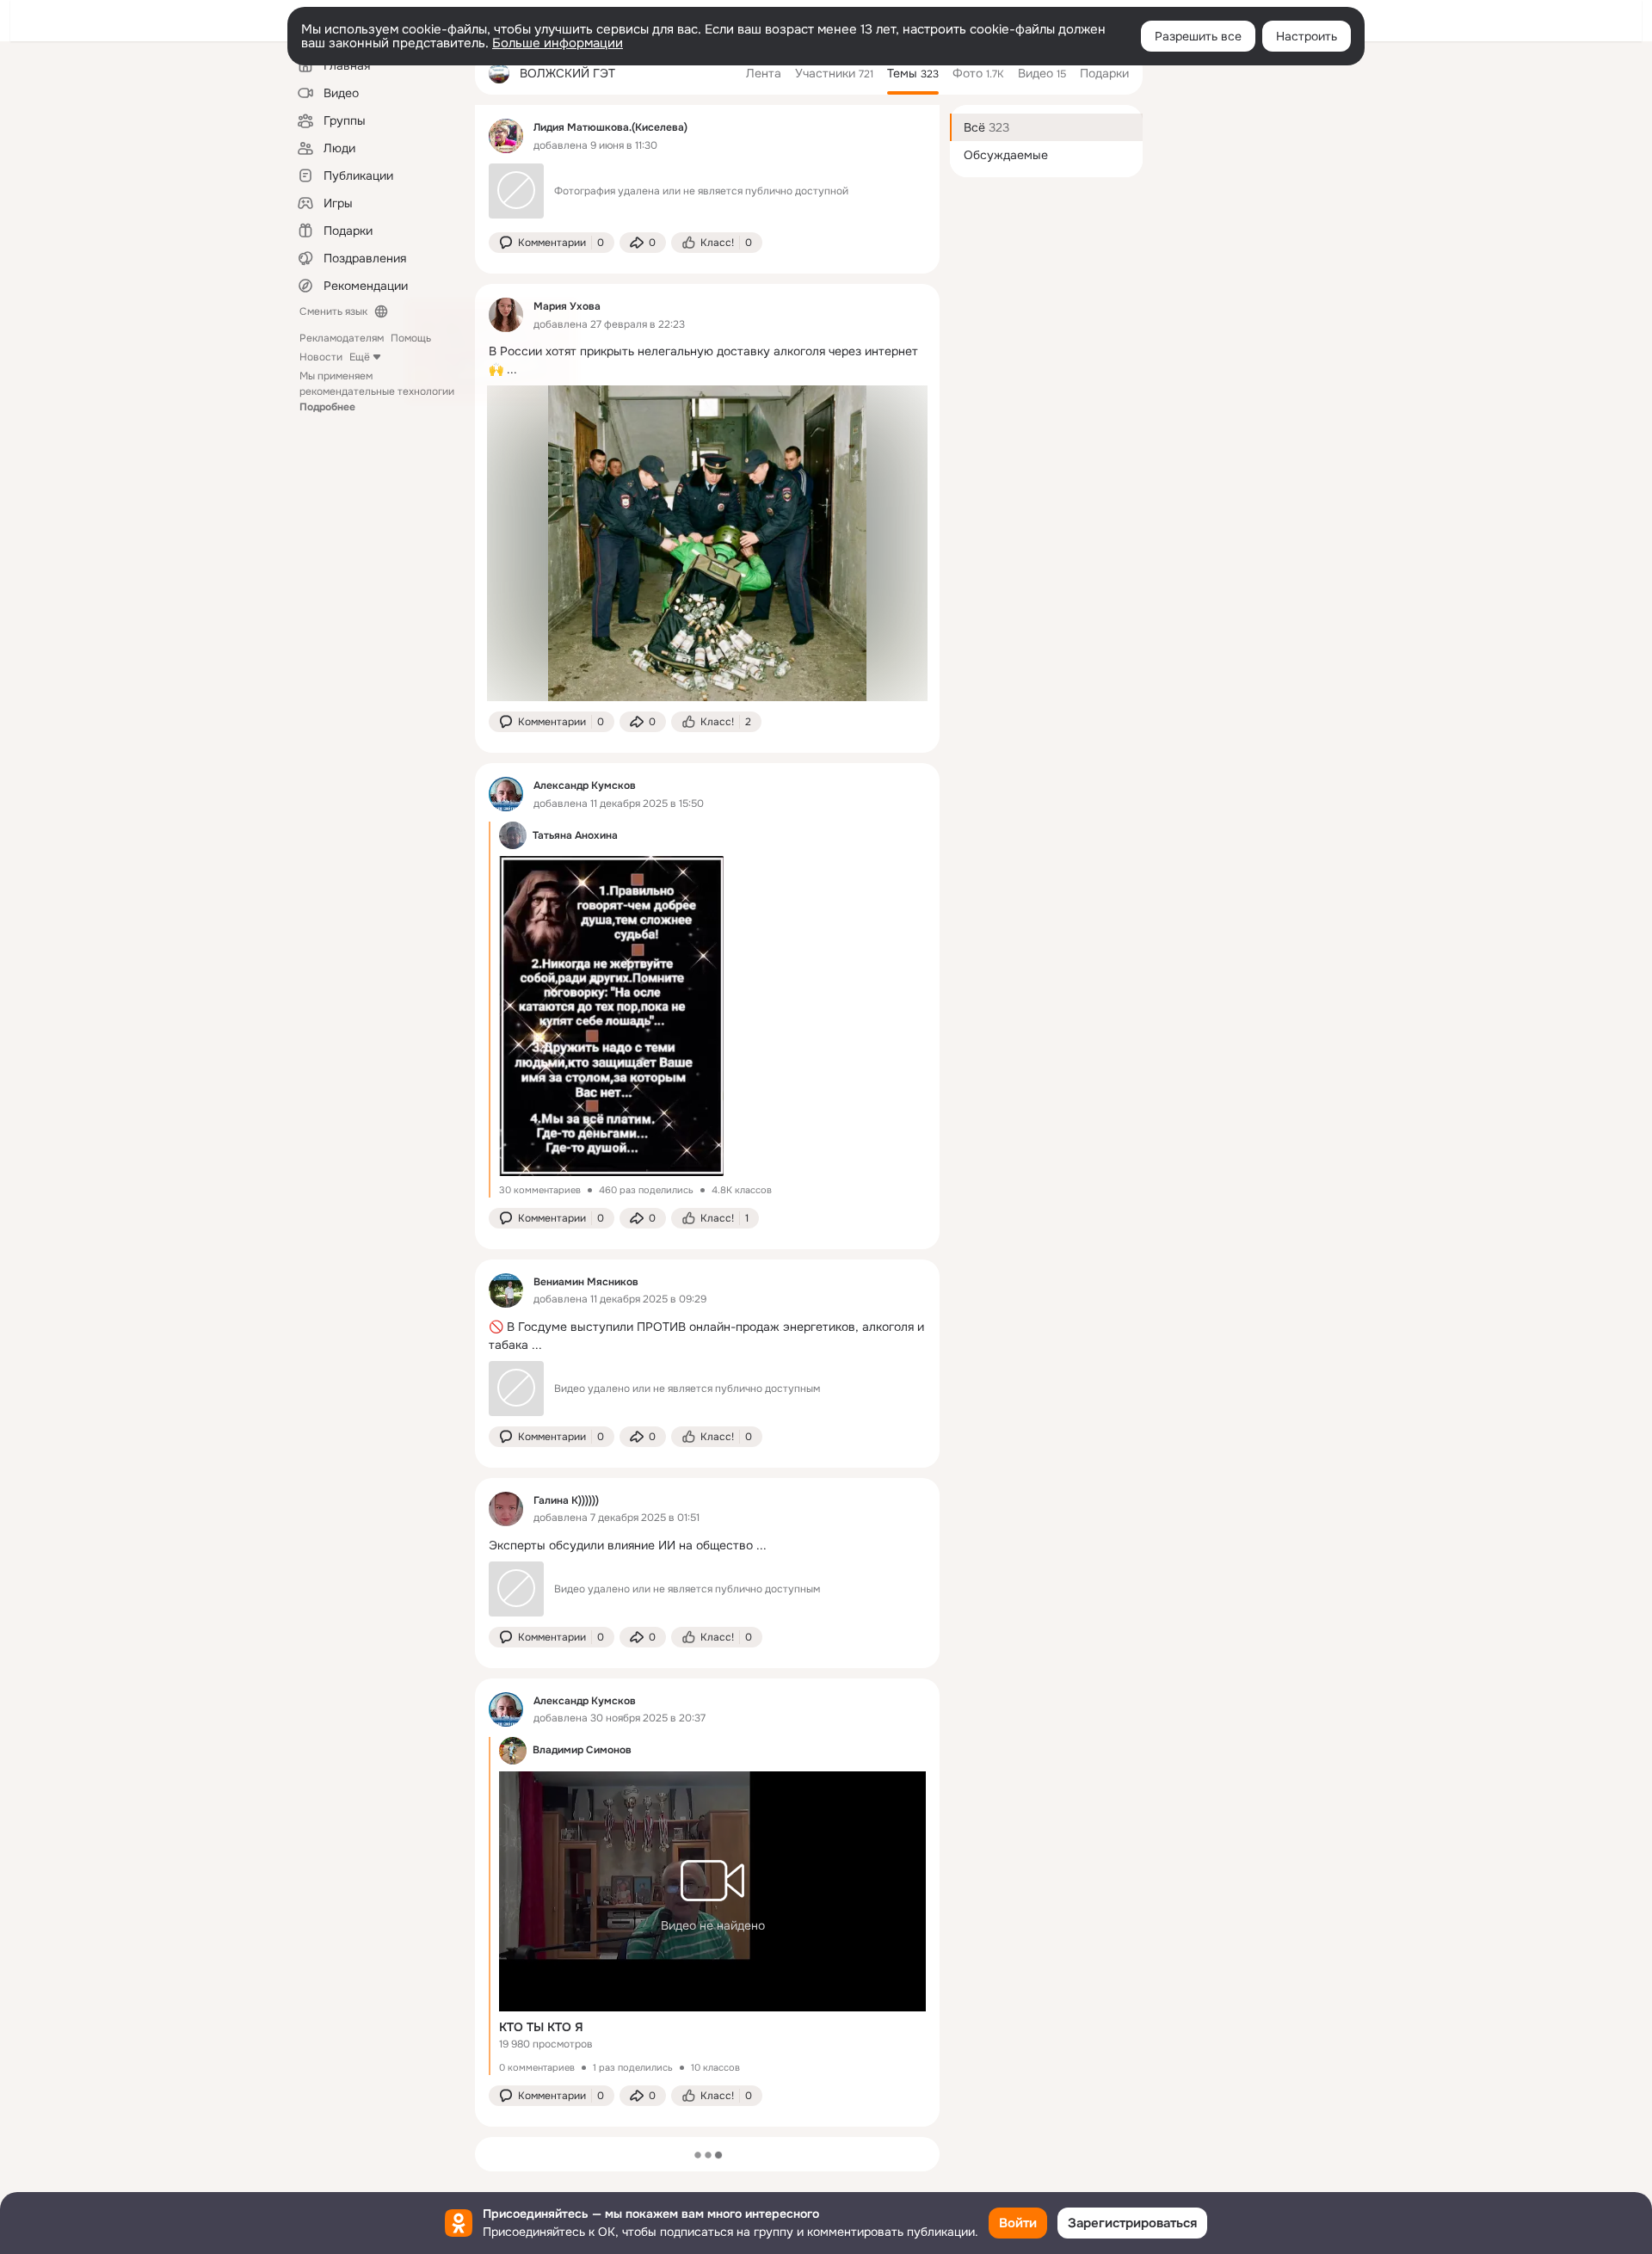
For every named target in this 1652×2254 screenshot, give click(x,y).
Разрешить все (1198, 36)
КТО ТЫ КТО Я (541, 2027)
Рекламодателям (342, 338)
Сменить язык (333, 311)
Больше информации (558, 43)
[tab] (764, 73)
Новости (321, 357)
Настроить (1307, 36)
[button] (552, 243)
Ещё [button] (360, 357)
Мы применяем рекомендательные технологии (377, 391)
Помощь (411, 338)
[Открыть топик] (707, 360)
